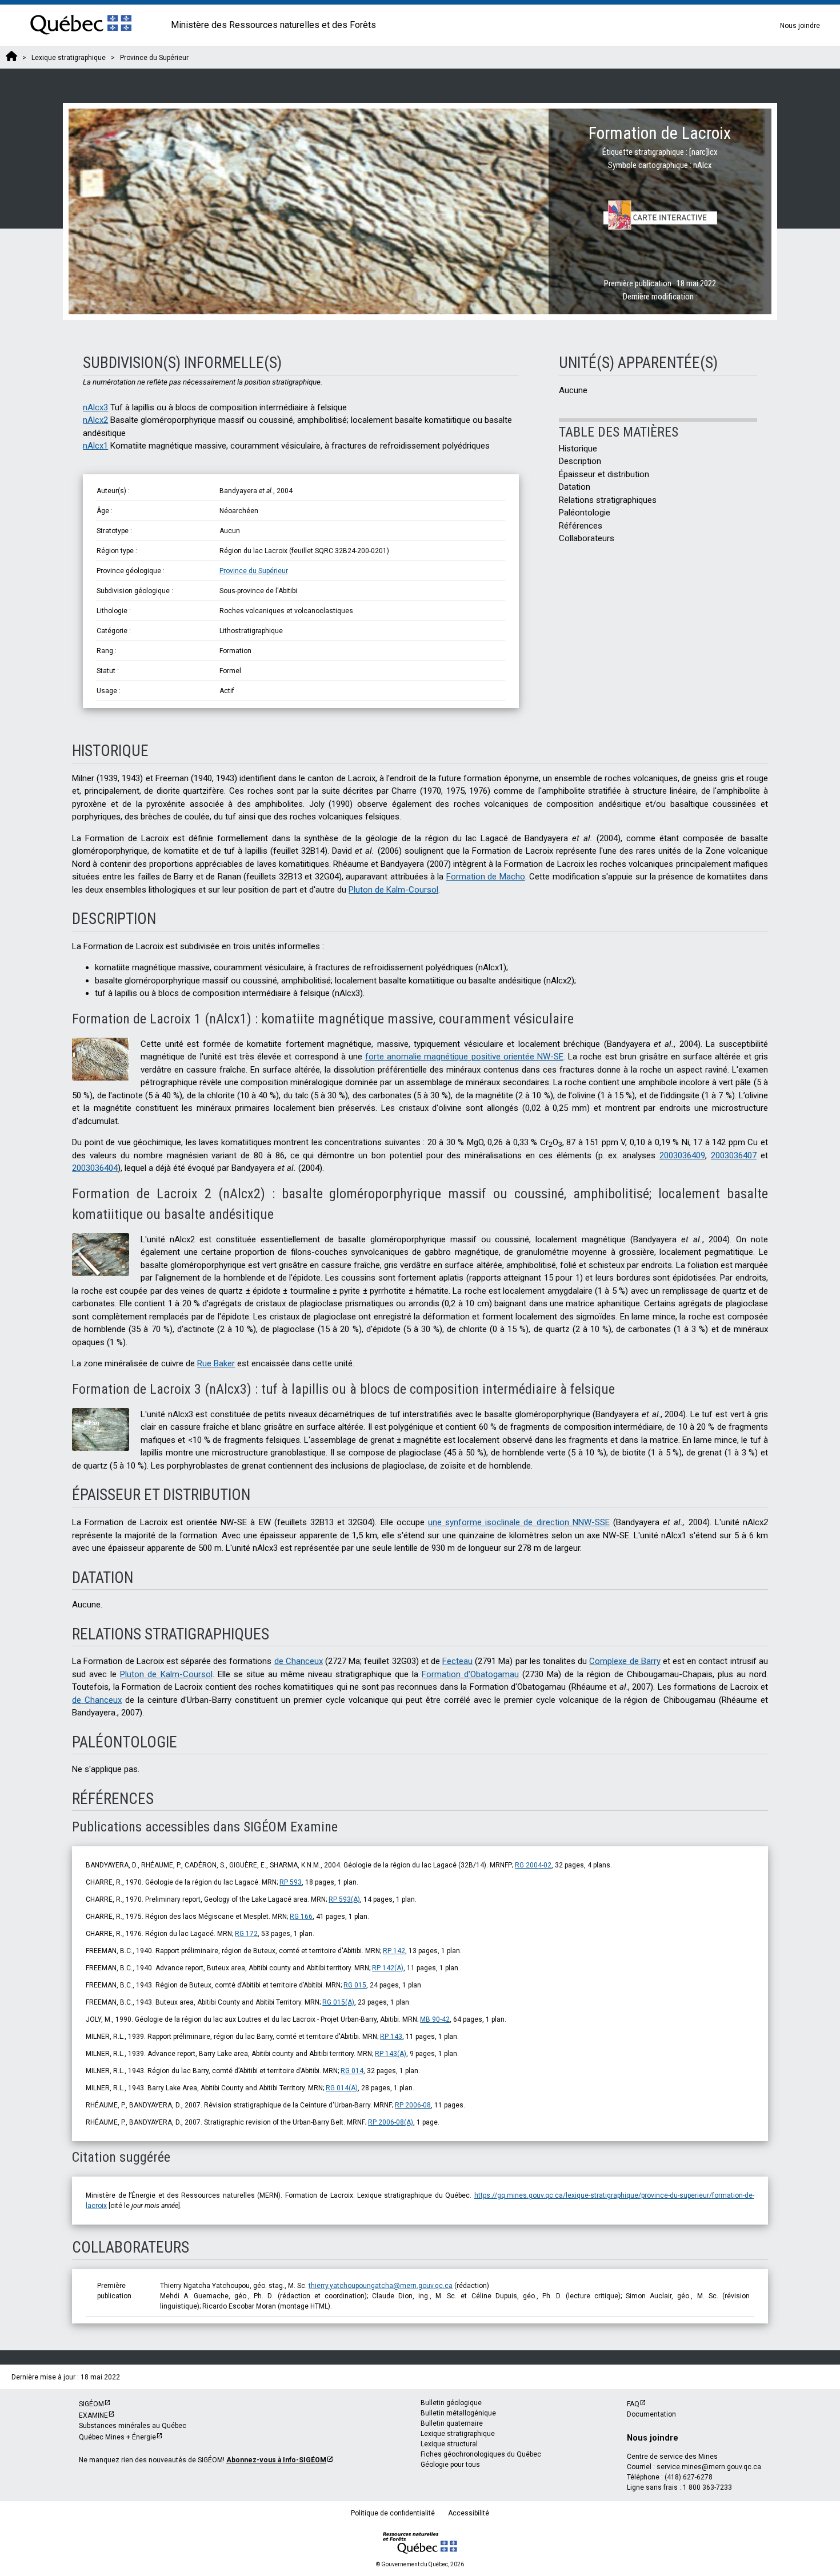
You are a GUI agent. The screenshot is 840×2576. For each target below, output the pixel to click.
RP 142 (394, 1951)
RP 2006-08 (413, 2105)
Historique (578, 449)
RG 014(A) (342, 2088)
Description (580, 461)
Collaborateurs (587, 538)
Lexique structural (449, 2444)
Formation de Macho (486, 877)
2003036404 (95, 1168)
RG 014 (352, 2071)
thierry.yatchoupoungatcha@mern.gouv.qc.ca (381, 2286)
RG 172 (246, 1934)
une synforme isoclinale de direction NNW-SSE (519, 1522)
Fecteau (457, 1661)
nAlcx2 (95, 420)
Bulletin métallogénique (458, 2413)
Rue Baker (216, 1363)
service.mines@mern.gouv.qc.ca (709, 2467)
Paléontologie (585, 513)
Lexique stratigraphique (458, 2434)
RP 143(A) (391, 2054)
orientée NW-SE (464, 1057)
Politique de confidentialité (393, 2513)
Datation (575, 487)
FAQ (633, 2404)
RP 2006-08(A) (391, 2122)
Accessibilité (469, 2513)
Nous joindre (800, 26)
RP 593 (291, 1882)
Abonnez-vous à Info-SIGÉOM (276, 2460)
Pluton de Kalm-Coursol (393, 890)
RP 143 (391, 2037)
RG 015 (355, 1985)
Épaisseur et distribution (605, 474)
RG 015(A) (338, 2002)
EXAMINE (93, 2415)
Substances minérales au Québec (133, 2426)
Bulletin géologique (451, 2403)
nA (95, 407)
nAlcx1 (95, 446)
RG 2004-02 (533, 1865)
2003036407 (734, 1155)
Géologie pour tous (450, 2465)
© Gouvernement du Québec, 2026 (420, 2564)
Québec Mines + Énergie (117, 2437)
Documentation (651, 2414)
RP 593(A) (344, 1899)
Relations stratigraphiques (608, 500)
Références (581, 526)
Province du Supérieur (254, 571)
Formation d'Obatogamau (470, 1674)
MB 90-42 (435, 2019)
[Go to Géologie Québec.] (11, 58)
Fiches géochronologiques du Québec (481, 2454)
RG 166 (301, 1917)
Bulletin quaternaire (452, 2423)
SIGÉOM (91, 2404)
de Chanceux (299, 1661)
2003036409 (682, 1155)
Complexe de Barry (625, 1661)
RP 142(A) (388, 1968)
